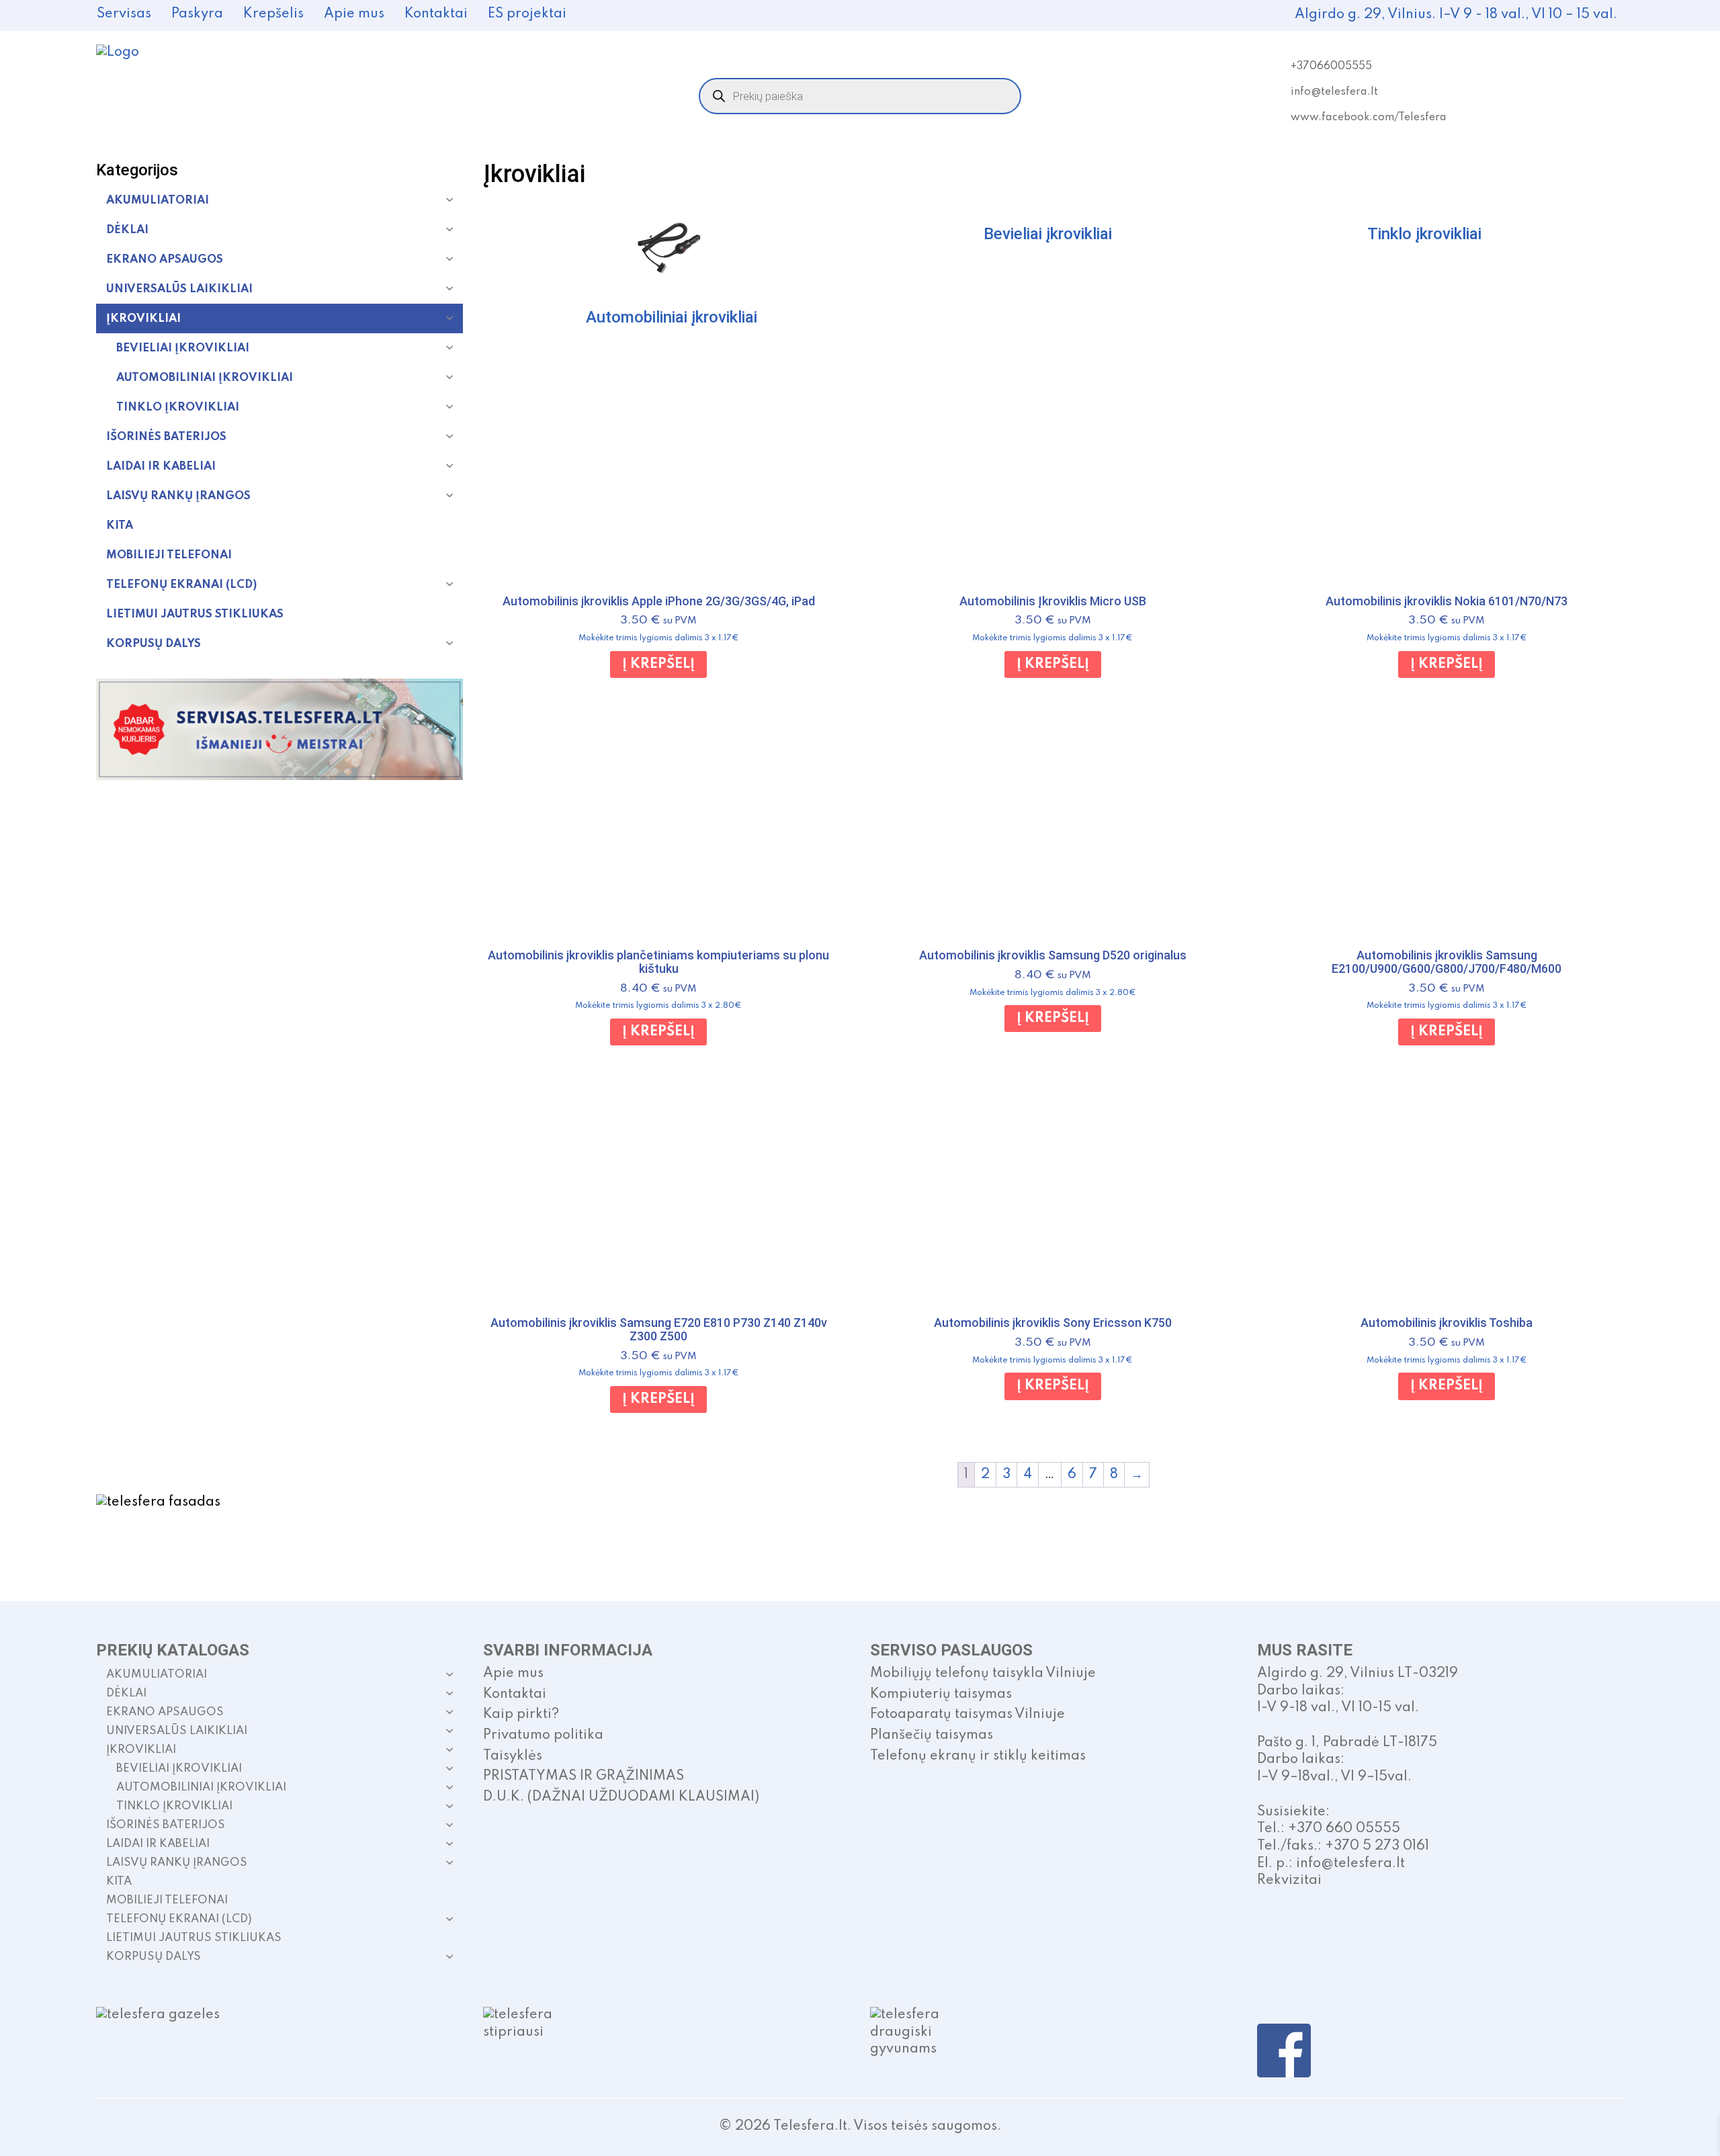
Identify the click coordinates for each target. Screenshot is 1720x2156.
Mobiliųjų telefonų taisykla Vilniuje (983, 1674)
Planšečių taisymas (932, 1735)
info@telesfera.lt (1334, 92)
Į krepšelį (658, 664)
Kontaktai (436, 14)
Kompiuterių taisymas (941, 1694)
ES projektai (527, 14)
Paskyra (197, 14)
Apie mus (354, 14)
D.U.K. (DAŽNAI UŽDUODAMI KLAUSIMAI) (621, 1797)
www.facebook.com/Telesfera (1369, 118)
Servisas (124, 14)
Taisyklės (513, 1756)
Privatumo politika (543, 1735)
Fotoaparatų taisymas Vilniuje (967, 1715)
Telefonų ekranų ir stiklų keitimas (978, 1756)
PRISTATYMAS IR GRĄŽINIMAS (584, 1776)
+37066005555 (1331, 67)
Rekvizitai (1289, 1881)
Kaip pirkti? (521, 1715)
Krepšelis (273, 14)
